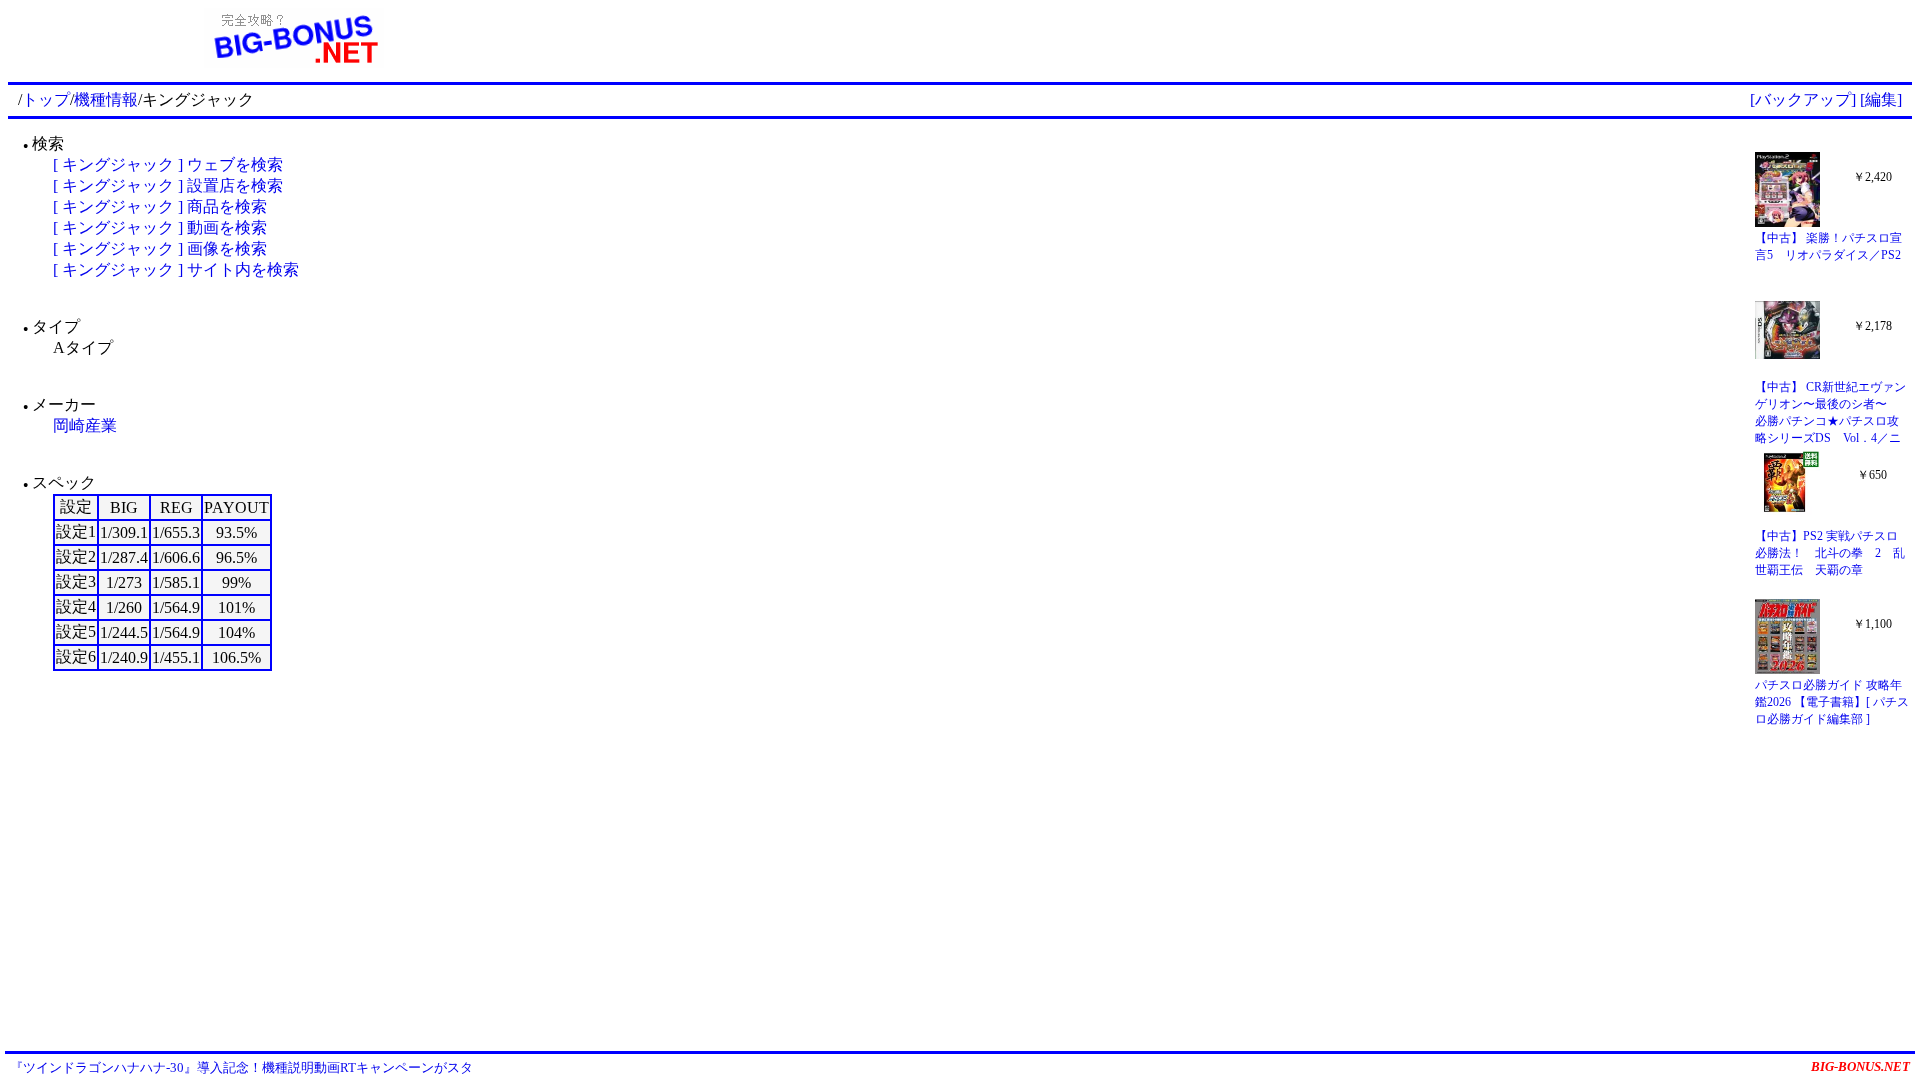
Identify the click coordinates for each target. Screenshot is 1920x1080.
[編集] (1881, 99)
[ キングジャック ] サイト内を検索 (176, 269)
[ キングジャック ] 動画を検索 (160, 227)
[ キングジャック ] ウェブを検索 (168, 164)
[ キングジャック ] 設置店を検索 (168, 185)
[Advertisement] (1246, 38)
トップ (46, 99)
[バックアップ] (1803, 99)
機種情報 (106, 99)
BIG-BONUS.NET (1860, 1066)
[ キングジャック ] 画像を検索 (160, 248)
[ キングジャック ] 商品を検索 (160, 206)
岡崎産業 (85, 425)
